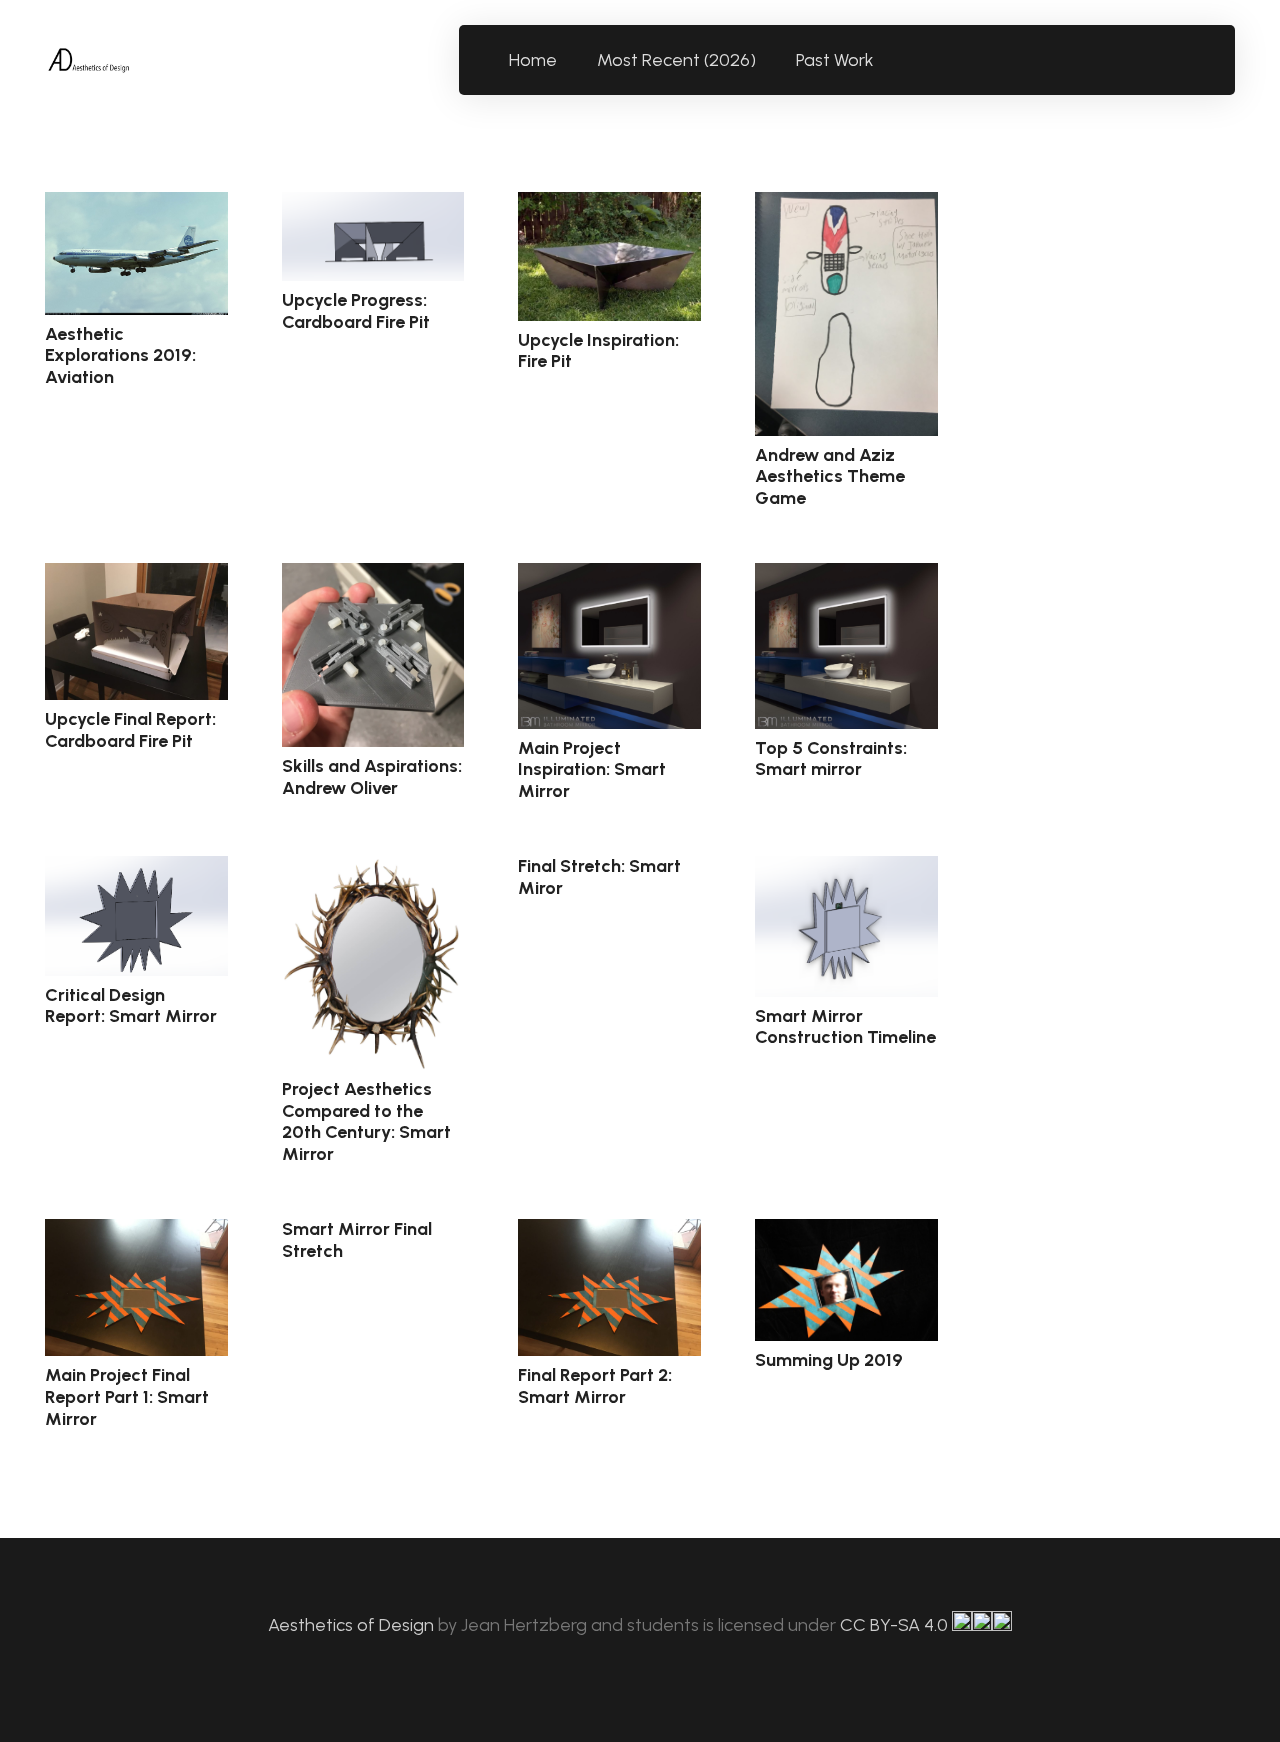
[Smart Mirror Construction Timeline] (846, 926)
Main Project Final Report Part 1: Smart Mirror (127, 1396)
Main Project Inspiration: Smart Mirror (592, 769)
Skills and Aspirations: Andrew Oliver (372, 777)
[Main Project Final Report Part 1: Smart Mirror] (136, 1287)
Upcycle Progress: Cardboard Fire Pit (356, 311)
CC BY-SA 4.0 (896, 1625)
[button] (885, 60)
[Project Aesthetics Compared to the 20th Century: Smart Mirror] (373, 963)
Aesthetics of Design (353, 1625)
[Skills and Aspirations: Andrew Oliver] (373, 655)
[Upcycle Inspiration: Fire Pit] (609, 256)
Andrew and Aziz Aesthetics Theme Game (830, 476)
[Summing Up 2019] (846, 1280)
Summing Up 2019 (829, 1360)
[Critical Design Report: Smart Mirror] (136, 915)
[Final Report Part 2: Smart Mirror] (609, 1287)
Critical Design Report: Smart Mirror (131, 1006)
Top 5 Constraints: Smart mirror (831, 759)
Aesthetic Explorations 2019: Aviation (120, 355)
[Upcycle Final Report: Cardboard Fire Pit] (136, 631)
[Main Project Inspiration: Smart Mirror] (609, 645)
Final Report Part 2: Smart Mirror (595, 1386)
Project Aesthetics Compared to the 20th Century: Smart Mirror (366, 1121)
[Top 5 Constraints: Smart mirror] (846, 645)
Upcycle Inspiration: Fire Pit (598, 351)
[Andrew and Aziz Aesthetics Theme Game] (846, 314)
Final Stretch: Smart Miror (599, 877)
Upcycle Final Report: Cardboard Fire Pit (130, 730)
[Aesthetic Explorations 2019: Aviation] (136, 253)
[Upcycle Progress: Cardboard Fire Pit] (373, 236)
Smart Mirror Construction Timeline (845, 1027)
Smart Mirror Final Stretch (357, 1240)
